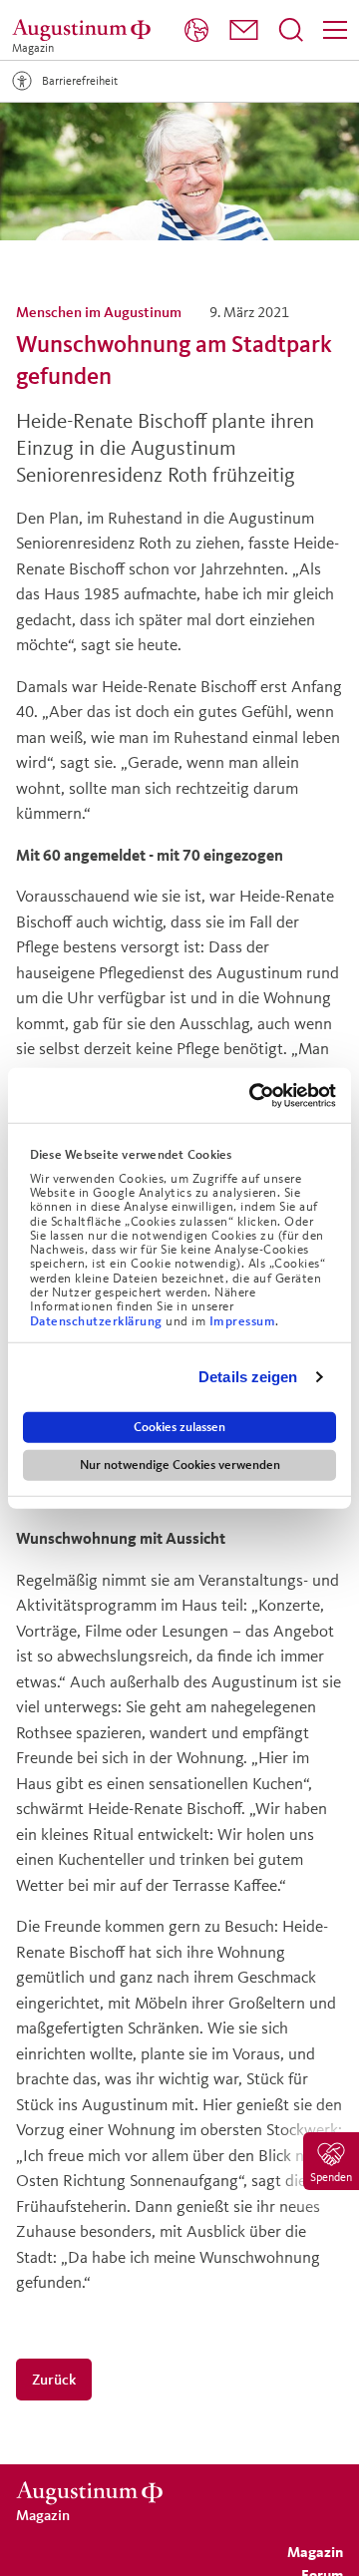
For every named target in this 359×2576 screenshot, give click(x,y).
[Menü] (335, 30)
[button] (244, 30)
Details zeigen (248, 1377)
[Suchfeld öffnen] (291, 30)
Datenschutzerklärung (98, 1320)
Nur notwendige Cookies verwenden (180, 1464)
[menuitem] (196, 30)
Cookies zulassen (179, 1426)
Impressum (243, 1320)
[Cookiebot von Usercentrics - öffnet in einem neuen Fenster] (253, 1095)
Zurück (54, 2379)
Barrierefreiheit (80, 80)
